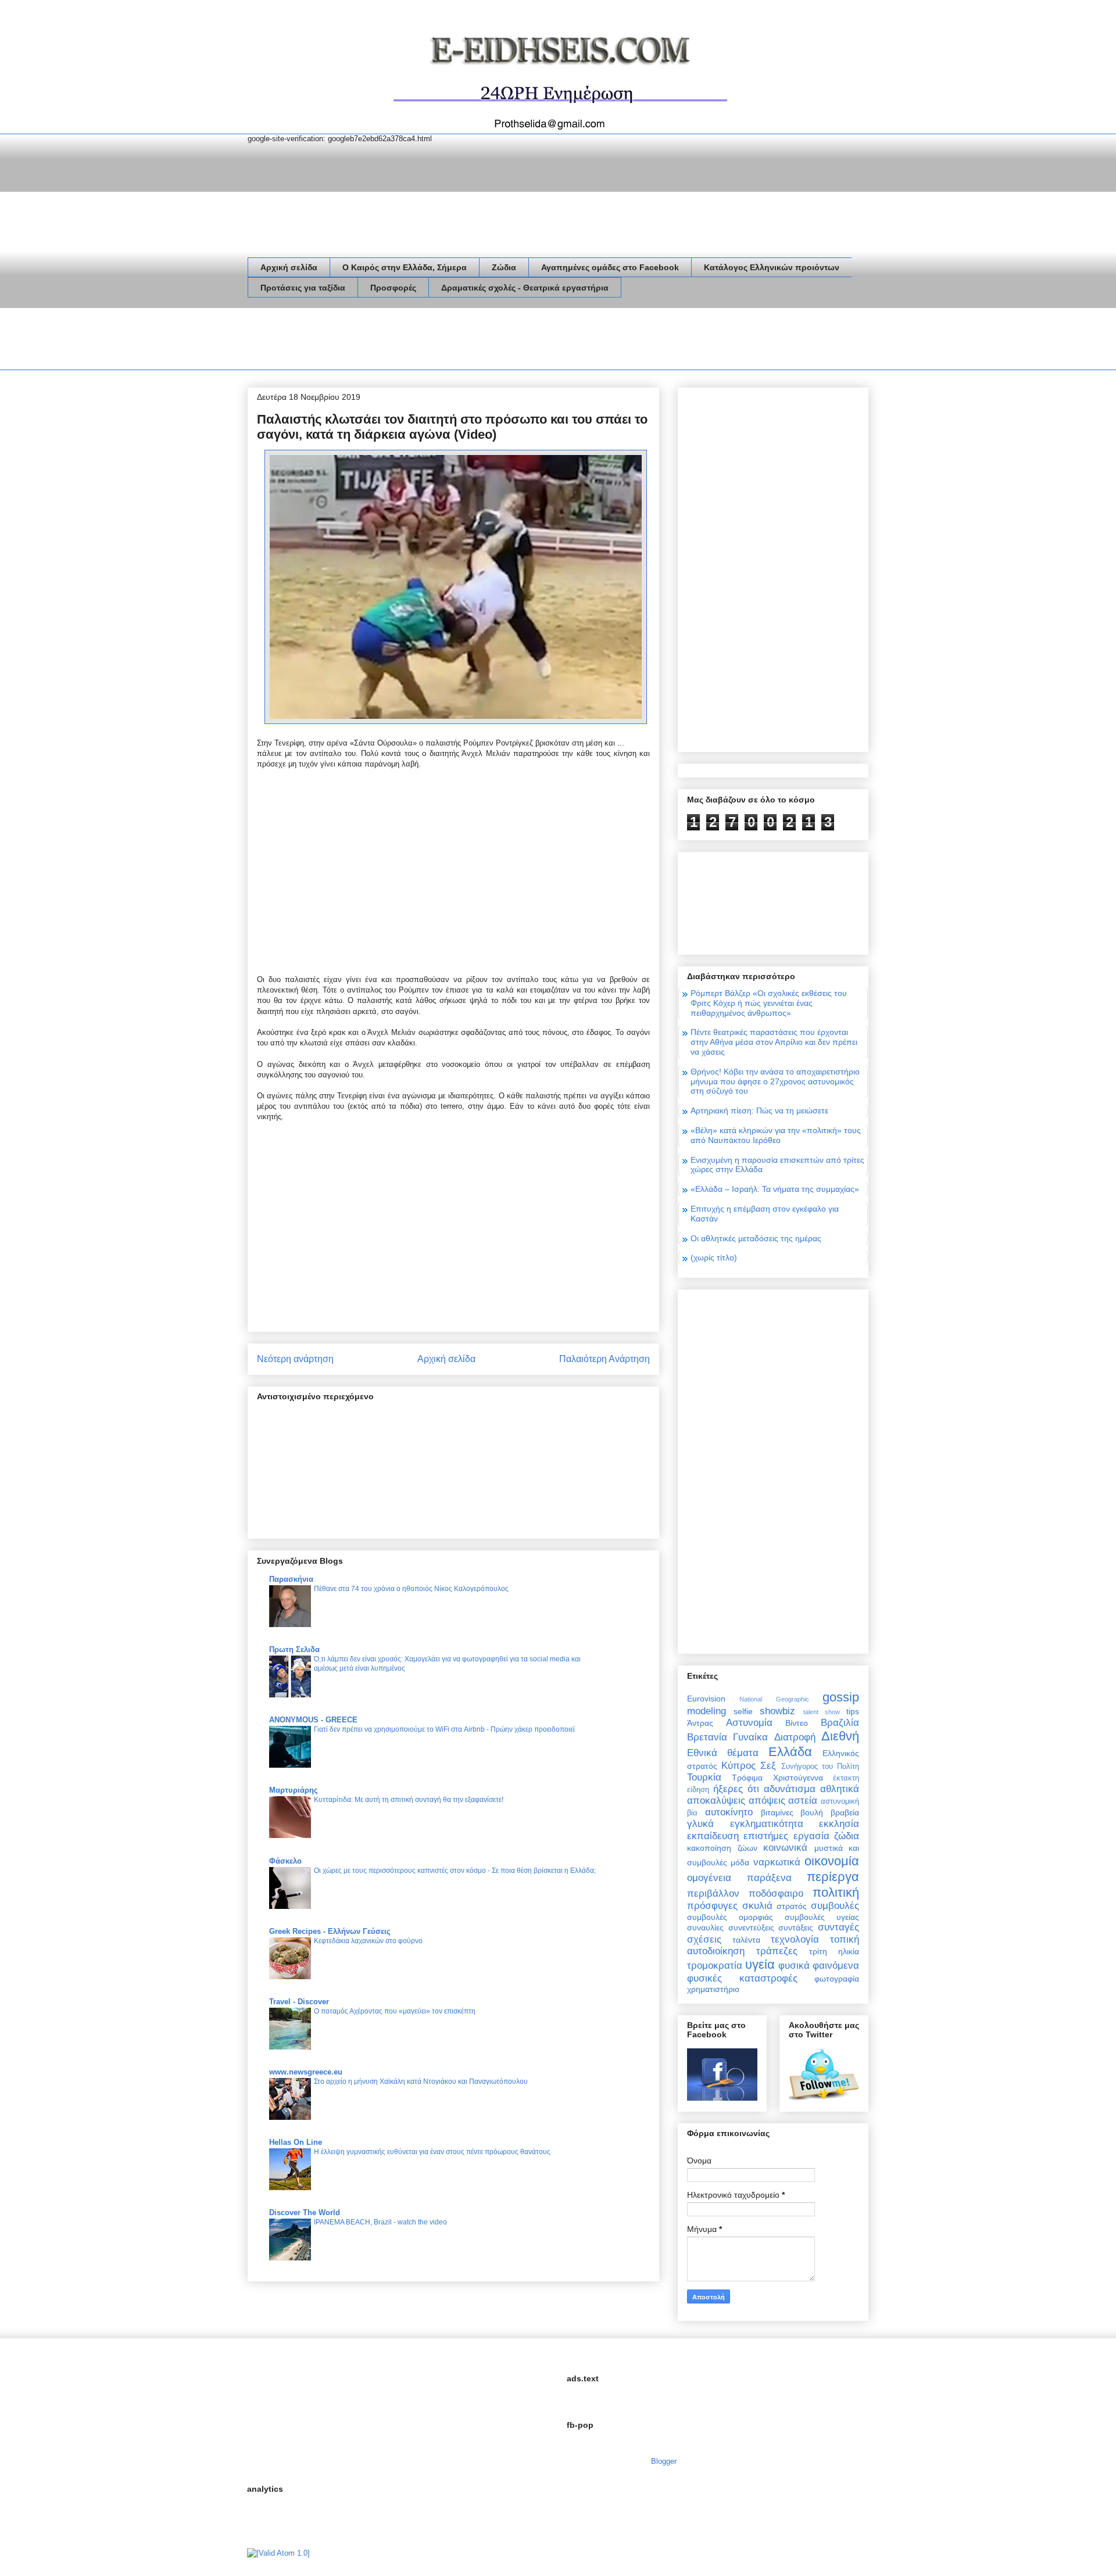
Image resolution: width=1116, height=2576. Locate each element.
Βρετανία (707, 1737)
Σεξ (768, 1766)
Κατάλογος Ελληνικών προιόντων (772, 267)
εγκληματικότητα (767, 1824)
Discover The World (305, 2213)
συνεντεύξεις (751, 1927)
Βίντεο (797, 1723)
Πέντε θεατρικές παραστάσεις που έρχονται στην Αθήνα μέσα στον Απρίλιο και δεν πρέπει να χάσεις (774, 1042)
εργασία (811, 1836)
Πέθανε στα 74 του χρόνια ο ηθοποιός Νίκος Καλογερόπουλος (411, 1589)
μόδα (740, 1862)
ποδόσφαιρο (776, 1894)
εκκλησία (839, 1824)
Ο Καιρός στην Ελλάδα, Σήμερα (405, 267)
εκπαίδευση (713, 1836)
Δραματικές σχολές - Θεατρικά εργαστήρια (525, 288)
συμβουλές (835, 1906)
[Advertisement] (459, 341)
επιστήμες (766, 1836)
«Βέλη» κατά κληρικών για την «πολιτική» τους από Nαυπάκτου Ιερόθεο (776, 1135)
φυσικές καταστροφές (742, 1978)
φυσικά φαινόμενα (819, 1966)
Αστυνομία (749, 1723)
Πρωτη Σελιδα (294, 1649)
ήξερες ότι (736, 1789)
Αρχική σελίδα (289, 267)
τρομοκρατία (715, 1966)
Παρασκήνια (291, 1579)
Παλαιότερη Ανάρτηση (604, 1359)
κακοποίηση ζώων (722, 1848)
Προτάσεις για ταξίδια (303, 288)
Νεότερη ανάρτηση (295, 1359)
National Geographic (774, 1699)
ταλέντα (746, 1940)
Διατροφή (795, 1737)
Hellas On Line (296, 2142)
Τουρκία (704, 1777)
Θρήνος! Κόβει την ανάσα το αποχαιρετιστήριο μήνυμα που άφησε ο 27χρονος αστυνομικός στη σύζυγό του (775, 1081)
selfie (743, 1711)
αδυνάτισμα (790, 1789)
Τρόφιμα (747, 1778)
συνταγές (838, 1927)
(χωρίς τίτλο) (714, 1257)
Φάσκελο (285, 1861)
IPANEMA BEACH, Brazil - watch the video (380, 2222)
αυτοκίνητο (729, 1812)
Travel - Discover (299, 2002)
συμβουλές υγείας (822, 1917)
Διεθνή (840, 1736)
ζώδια (847, 1836)
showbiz (777, 1711)
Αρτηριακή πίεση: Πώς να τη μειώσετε (759, 1110)
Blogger (663, 2461)
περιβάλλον (713, 1894)
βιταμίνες (777, 1812)
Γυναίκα (750, 1737)
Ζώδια (504, 267)
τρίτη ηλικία (834, 1951)
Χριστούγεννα (798, 1778)
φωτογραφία (837, 1979)
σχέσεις (704, 1939)
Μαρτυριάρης (294, 1790)
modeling (707, 1711)
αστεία (803, 1801)
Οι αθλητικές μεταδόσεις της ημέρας (756, 1238)
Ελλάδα (790, 1752)
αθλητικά (840, 1789)
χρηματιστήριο (713, 1989)
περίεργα (833, 1877)
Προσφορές (393, 288)
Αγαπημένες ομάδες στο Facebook (610, 267)
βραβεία (845, 1812)
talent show (822, 1712)
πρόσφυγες (712, 1906)
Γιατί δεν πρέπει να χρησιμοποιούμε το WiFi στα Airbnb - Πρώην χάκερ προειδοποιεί (444, 1729)
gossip (841, 1697)
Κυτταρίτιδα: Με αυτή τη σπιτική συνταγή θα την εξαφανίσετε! (409, 1800)
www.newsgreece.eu (306, 2072)
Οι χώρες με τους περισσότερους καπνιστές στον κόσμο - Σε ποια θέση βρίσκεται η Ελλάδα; (455, 1871)
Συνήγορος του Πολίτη (820, 1767)
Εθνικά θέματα (723, 1753)
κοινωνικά (785, 1848)
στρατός (792, 1906)
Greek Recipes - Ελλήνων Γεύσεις (330, 1931)
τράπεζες (777, 1951)
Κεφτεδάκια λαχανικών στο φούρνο (368, 1941)
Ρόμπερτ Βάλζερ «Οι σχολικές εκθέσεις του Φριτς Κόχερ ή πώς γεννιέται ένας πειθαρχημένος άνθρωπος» (769, 1003)
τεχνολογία (795, 1939)
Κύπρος (738, 1766)
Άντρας (700, 1723)
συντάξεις (796, 1927)
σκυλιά (757, 1906)
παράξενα (769, 1878)
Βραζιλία (840, 1723)
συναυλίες (705, 1927)
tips (853, 1711)
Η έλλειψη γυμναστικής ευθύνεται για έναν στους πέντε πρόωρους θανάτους (432, 2152)
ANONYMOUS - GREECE (313, 1720)
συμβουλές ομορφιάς (730, 1917)
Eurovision (706, 1699)
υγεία (760, 1964)
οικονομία (832, 1861)
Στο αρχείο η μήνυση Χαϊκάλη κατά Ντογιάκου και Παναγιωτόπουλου (421, 2081)
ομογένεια (709, 1878)
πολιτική (836, 1892)
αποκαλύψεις (716, 1801)
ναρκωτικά (777, 1862)
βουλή (812, 1812)
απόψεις (767, 1801)
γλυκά (700, 1824)
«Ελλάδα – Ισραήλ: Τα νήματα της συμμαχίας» (775, 1189)
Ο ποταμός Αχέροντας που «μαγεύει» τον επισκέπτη (395, 2011)
